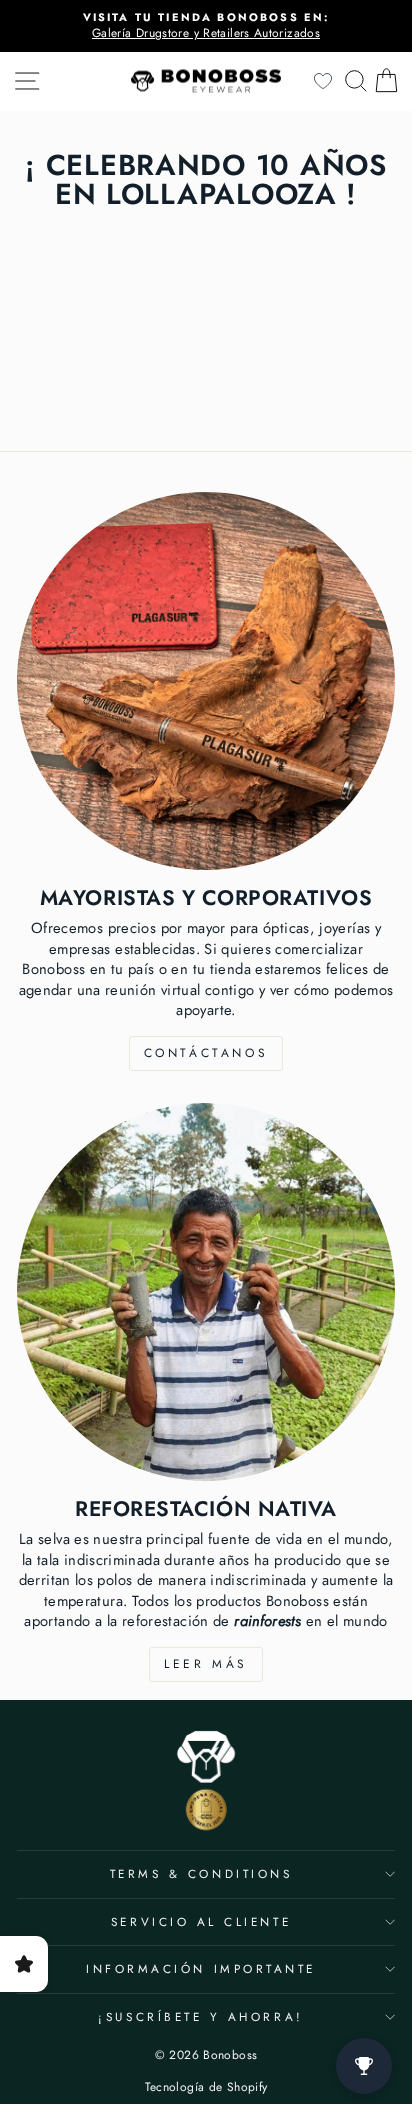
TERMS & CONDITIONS (201, 1873)
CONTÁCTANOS (206, 1053)
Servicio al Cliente (201, 1921)
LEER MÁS (206, 1664)
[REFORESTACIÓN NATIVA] (206, 1292)
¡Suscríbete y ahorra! (200, 2016)
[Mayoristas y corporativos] (206, 681)
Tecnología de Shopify (206, 2087)
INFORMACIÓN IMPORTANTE (201, 1968)
